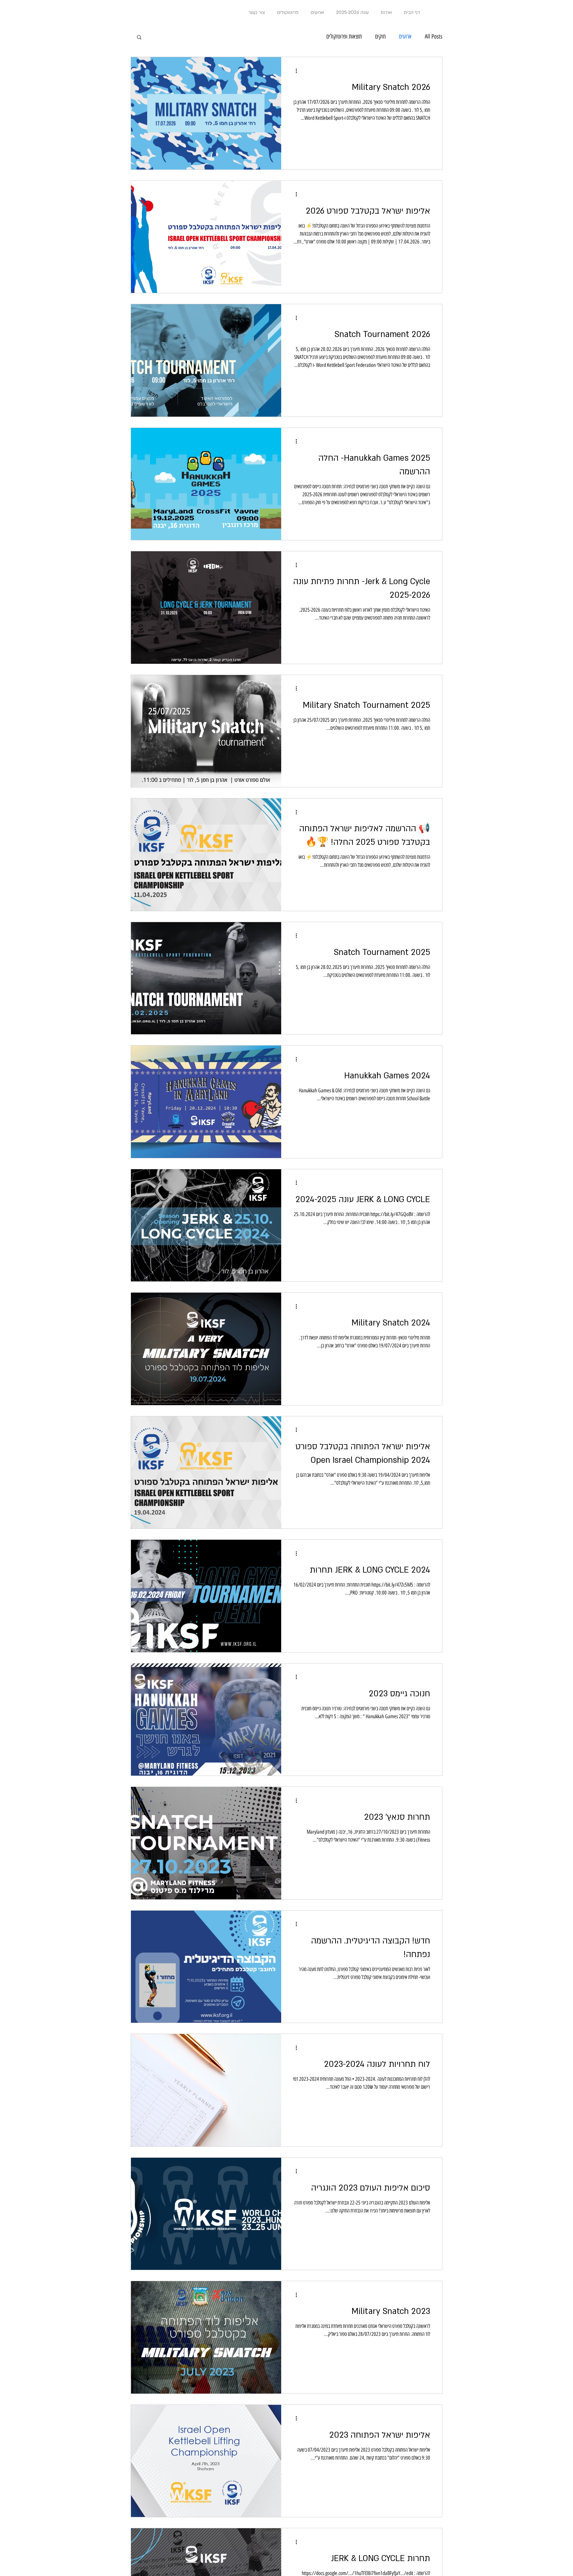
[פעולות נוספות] (294, 71)
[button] (139, 38)
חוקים (380, 36)
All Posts (434, 36)
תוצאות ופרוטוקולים (344, 36)
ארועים (405, 36)
